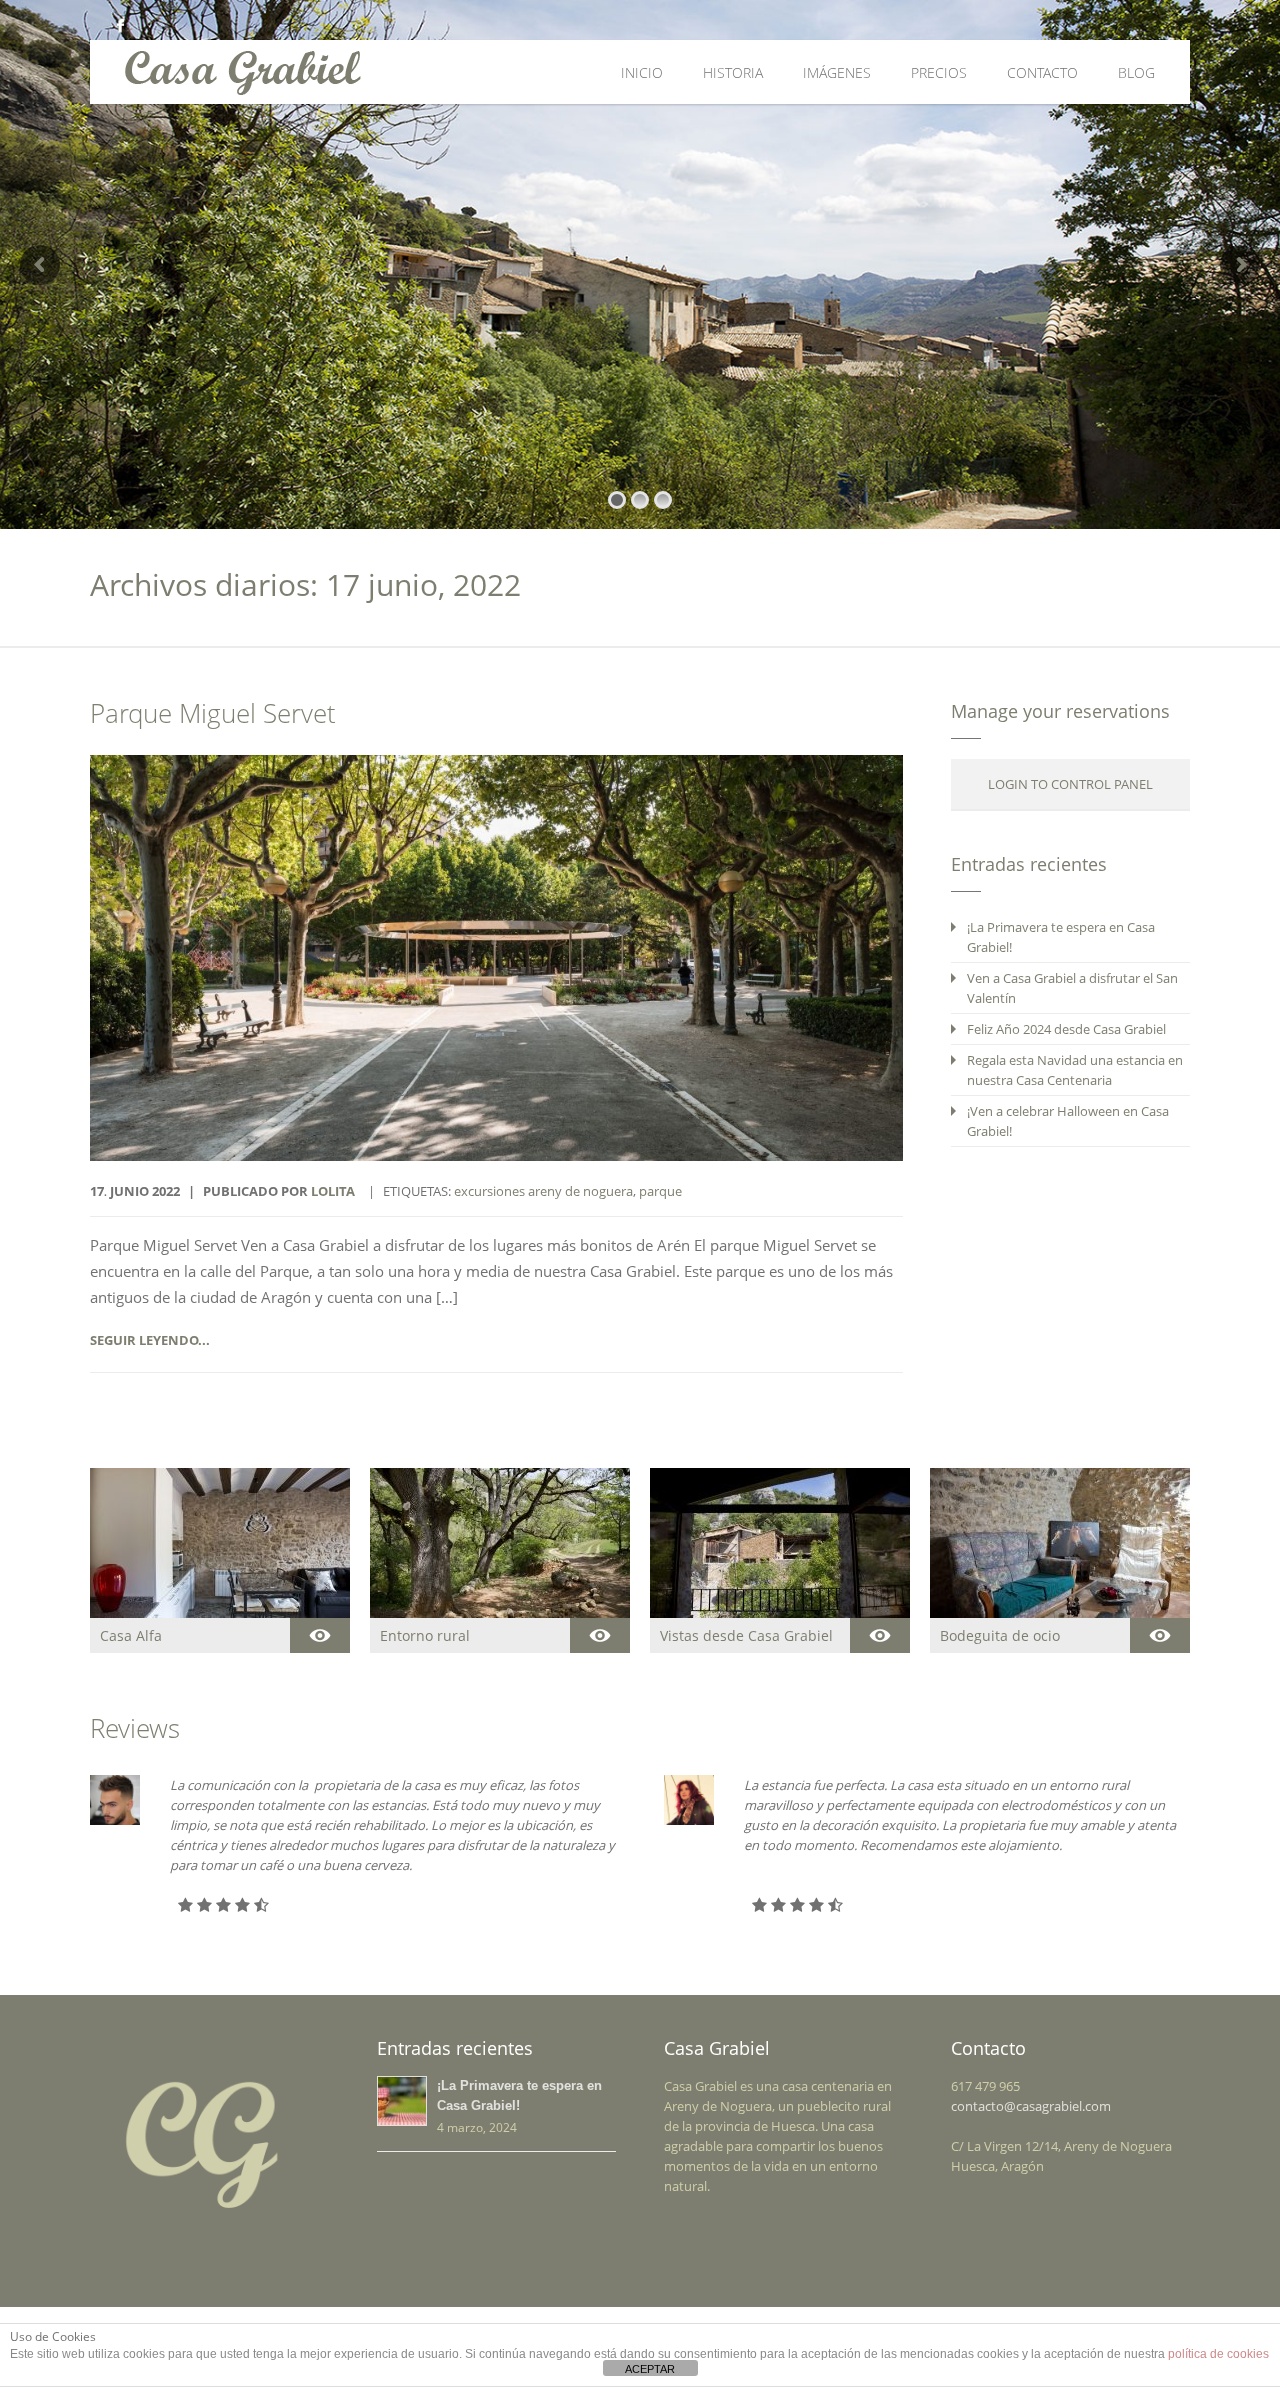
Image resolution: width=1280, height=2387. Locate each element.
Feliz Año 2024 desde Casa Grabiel (1066, 1029)
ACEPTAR (650, 2369)
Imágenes (837, 72)
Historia (733, 72)
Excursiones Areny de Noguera (543, 1191)
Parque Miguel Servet (213, 713)
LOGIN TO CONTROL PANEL (1070, 784)
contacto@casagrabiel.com (1031, 2106)
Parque (660, 1191)
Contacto (1042, 72)
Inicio (642, 72)
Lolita (333, 1191)
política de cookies (1218, 2354)
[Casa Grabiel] (392, 72)
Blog (1136, 72)
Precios (939, 72)
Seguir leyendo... (150, 1340)
